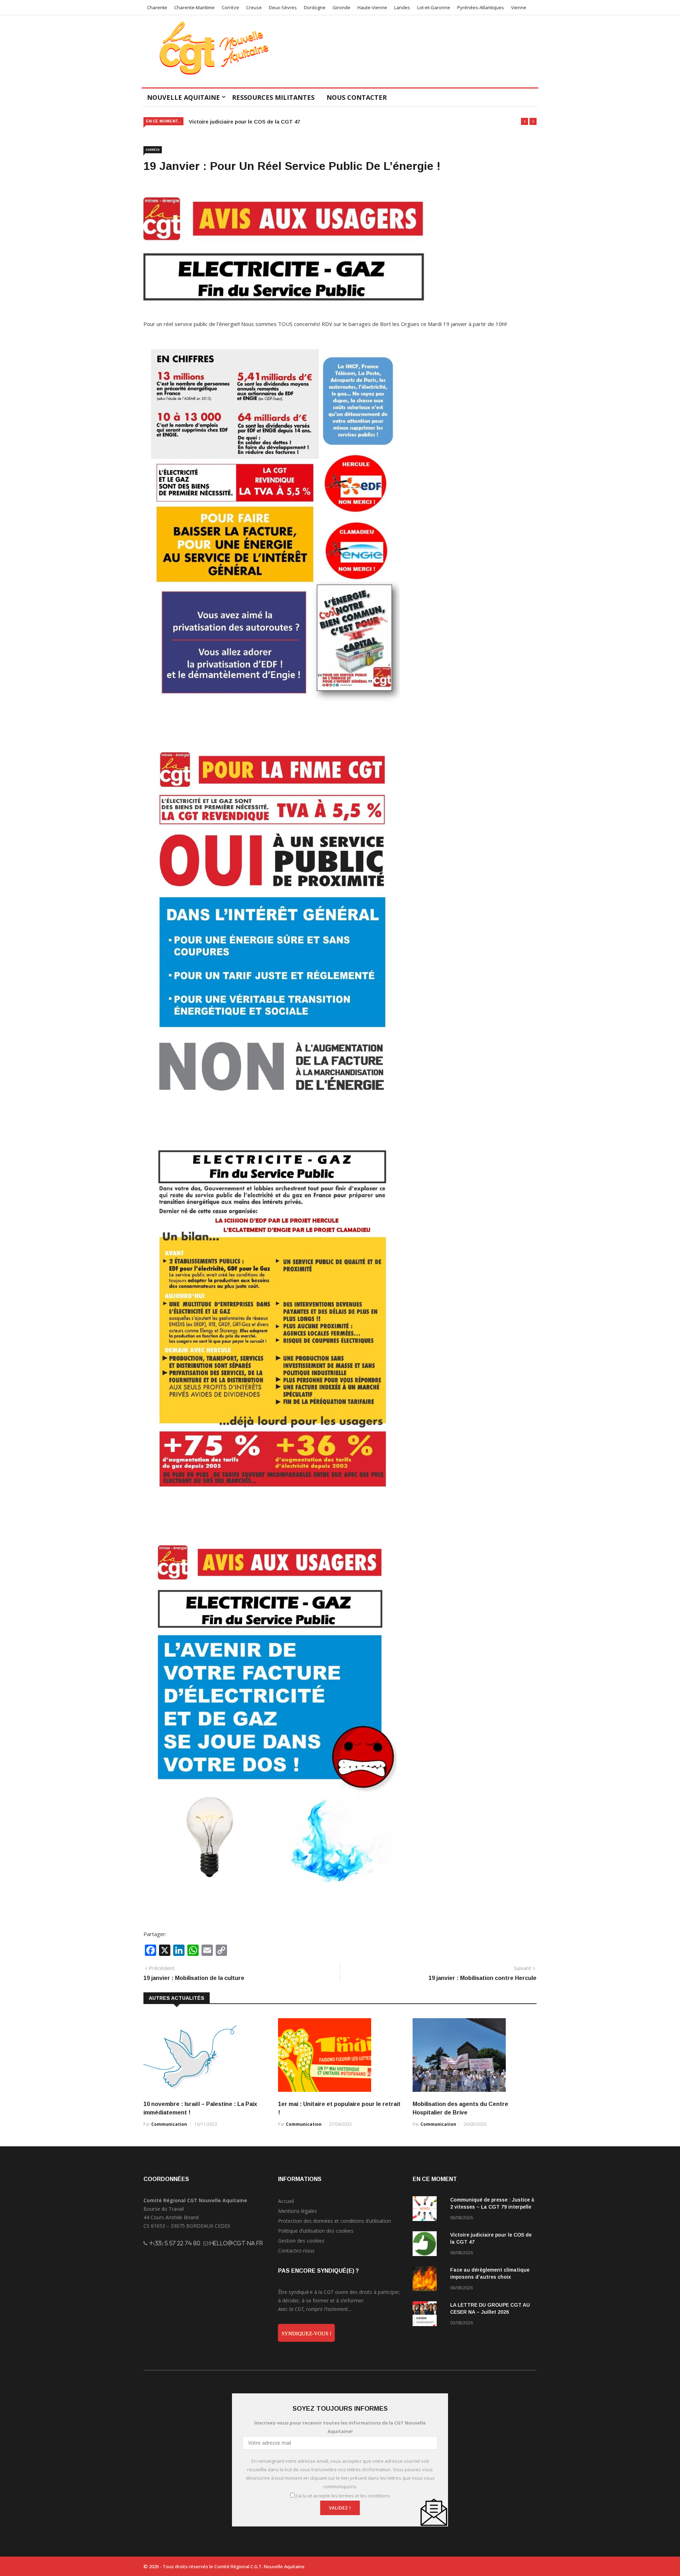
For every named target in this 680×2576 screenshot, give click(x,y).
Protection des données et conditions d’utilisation (335, 2221)
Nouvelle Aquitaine (183, 97)
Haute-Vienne (372, 7)
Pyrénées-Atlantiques (481, 7)
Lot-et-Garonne (434, 7)
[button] (525, 121)
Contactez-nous (296, 2251)
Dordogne (315, 7)
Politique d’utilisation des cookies (316, 2231)
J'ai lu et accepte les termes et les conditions (343, 2496)
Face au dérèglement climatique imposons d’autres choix (262, 122)
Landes (402, 7)
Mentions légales (297, 2211)
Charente (157, 7)
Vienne (519, 7)
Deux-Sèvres (283, 7)
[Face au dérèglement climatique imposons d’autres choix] (429, 2280)
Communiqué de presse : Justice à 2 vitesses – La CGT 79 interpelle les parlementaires (492, 2207)
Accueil (286, 2201)
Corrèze (230, 7)
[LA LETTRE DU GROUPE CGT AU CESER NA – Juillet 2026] (429, 2315)
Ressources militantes (273, 97)
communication (169, 2124)
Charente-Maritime (194, 7)
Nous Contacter (357, 97)
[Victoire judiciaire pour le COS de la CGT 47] (429, 2245)
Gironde (341, 7)
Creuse (254, 7)
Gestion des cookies (301, 2241)
